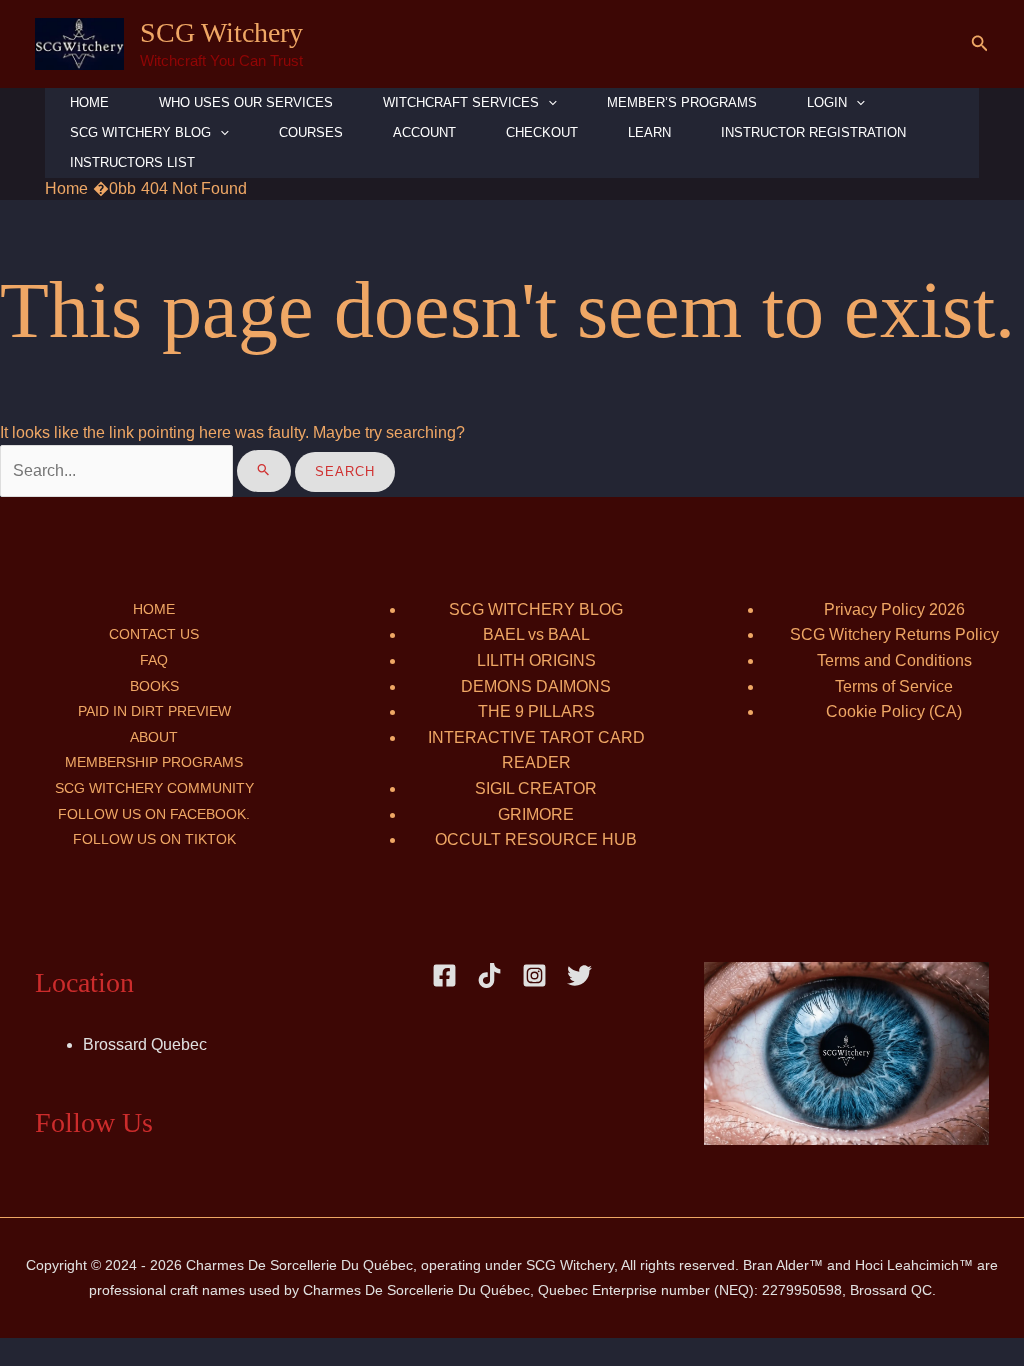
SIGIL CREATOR (536, 788)
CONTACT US (154, 634)
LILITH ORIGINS (536, 660)
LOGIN (827, 102)
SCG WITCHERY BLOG (536, 609)
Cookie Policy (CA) (894, 711)
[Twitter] (579, 975)
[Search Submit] (264, 471)
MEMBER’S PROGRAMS (682, 102)
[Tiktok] (489, 975)
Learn (649, 132)
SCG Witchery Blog (140, 132)
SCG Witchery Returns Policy (894, 634)
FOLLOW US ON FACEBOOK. (154, 814)
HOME (89, 102)
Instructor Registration (813, 132)
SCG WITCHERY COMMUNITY (154, 788)
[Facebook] (444, 975)
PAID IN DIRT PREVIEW (154, 711)
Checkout (542, 132)
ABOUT (154, 737)
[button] (980, 44)
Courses (311, 132)
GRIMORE (536, 814)
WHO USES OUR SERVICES (246, 102)
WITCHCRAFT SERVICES (461, 102)
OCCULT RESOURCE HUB (536, 839)
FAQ (154, 660)
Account (424, 132)
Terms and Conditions (894, 660)
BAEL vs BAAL (536, 634)
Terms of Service (894, 686)
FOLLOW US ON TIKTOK (154, 839)
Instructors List (132, 162)
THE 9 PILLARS (536, 711)
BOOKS (154, 686)
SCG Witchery (221, 32)
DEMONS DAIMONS (536, 686)
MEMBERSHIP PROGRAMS (154, 762)
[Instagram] (534, 975)
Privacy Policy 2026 (894, 609)
